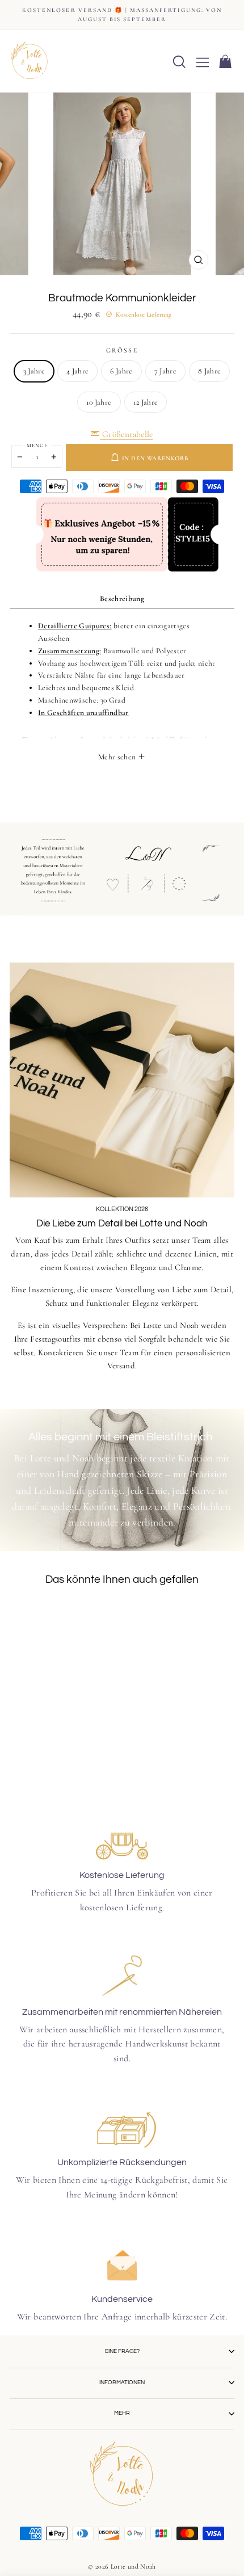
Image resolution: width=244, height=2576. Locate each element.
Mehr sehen (118, 757)
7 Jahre (165, 371)
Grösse (122, 350)
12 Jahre (146, 402)
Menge (37, 446)
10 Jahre (99, 402)
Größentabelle (127, 434)
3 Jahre (34, 371)
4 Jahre (77, 371)
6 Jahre (121, 371)
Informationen (122, 2382)
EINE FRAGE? (122, 2351)
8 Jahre (209, 371)
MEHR (122, 2413)
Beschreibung (122, 598)
